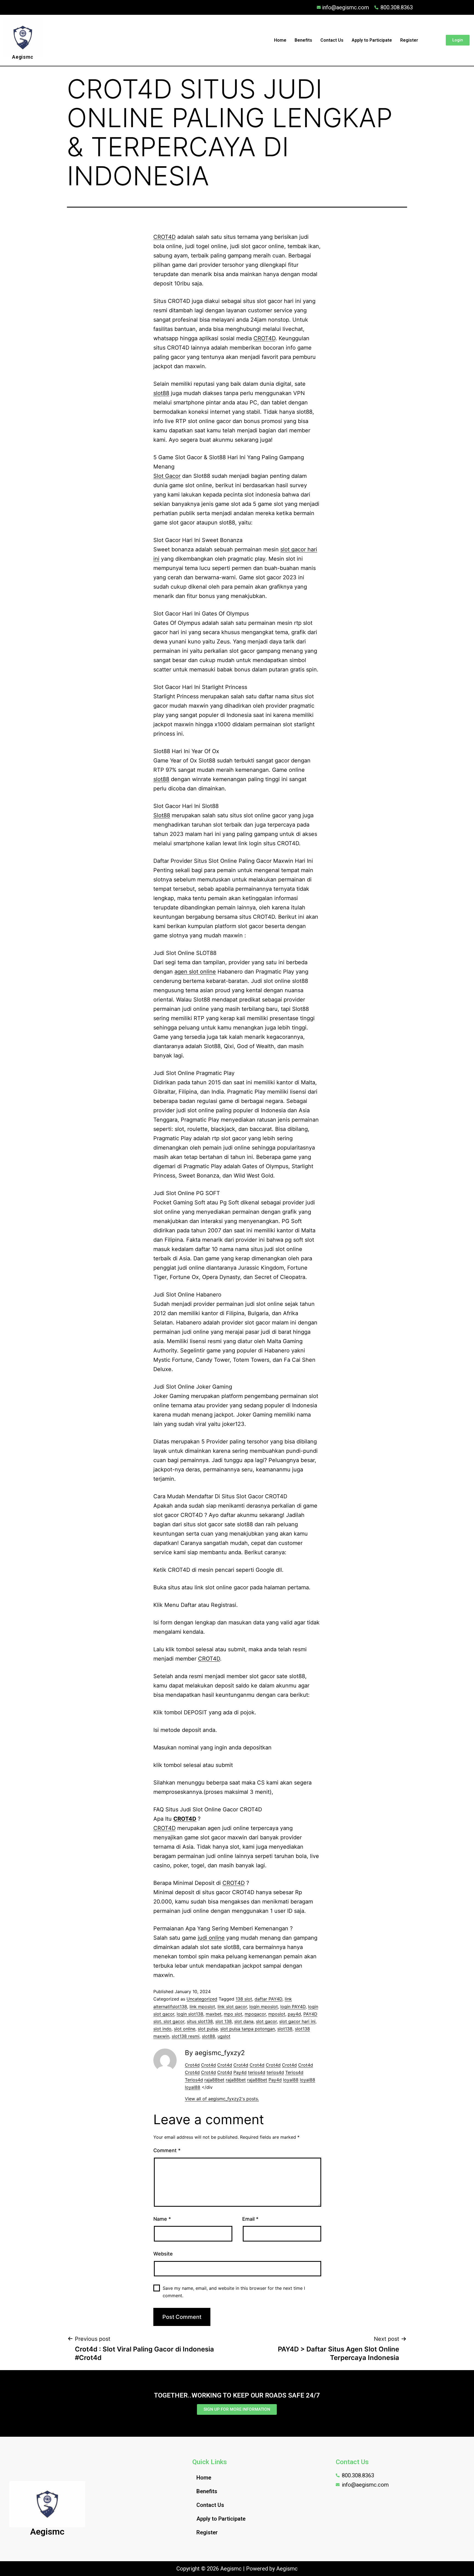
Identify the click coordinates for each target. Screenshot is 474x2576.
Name (162, 2219)
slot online (185, 2029)
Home (280, 40)
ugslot (224, 2036)
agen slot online (195, 972)
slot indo (162, 2029)
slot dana (244, 2021)
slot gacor (266, 2021)
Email (250, 2219)
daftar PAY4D (268, 1999)
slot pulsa (208, 2029)
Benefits (303, 40)
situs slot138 (200, 2021)
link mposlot (202, 2007)
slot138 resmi (186, 2036)
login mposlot (264, 2007)
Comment (167, 2150)
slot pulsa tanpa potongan (248, 2029)
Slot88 (162, 815)
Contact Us (332, 40)
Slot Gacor (167, 476)
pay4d (294, 2014)
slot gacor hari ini (297, 2021)
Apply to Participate (372, 40)
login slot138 (190, 2014)
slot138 (285, 2029)
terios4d (257, 2072)
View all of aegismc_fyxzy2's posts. (222, 2099)
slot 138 (224, 2021)
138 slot (244, 1999)
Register (409, 40)
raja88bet (214, 2080)
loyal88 (291, 2080)
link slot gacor (232, 2007)
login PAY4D (293, 2007)
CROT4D (164, 237)
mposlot (277, 2014)
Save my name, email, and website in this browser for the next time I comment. (234, 2292)
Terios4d (294, 2072)
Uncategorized (202, 1999)
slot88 (161, 393)
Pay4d (240, 2072)
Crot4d (192, 2065)
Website (163, 2254)
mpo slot (233, 2014)
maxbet (214, 2014)
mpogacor (255, 2014)
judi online (211, 1938)
